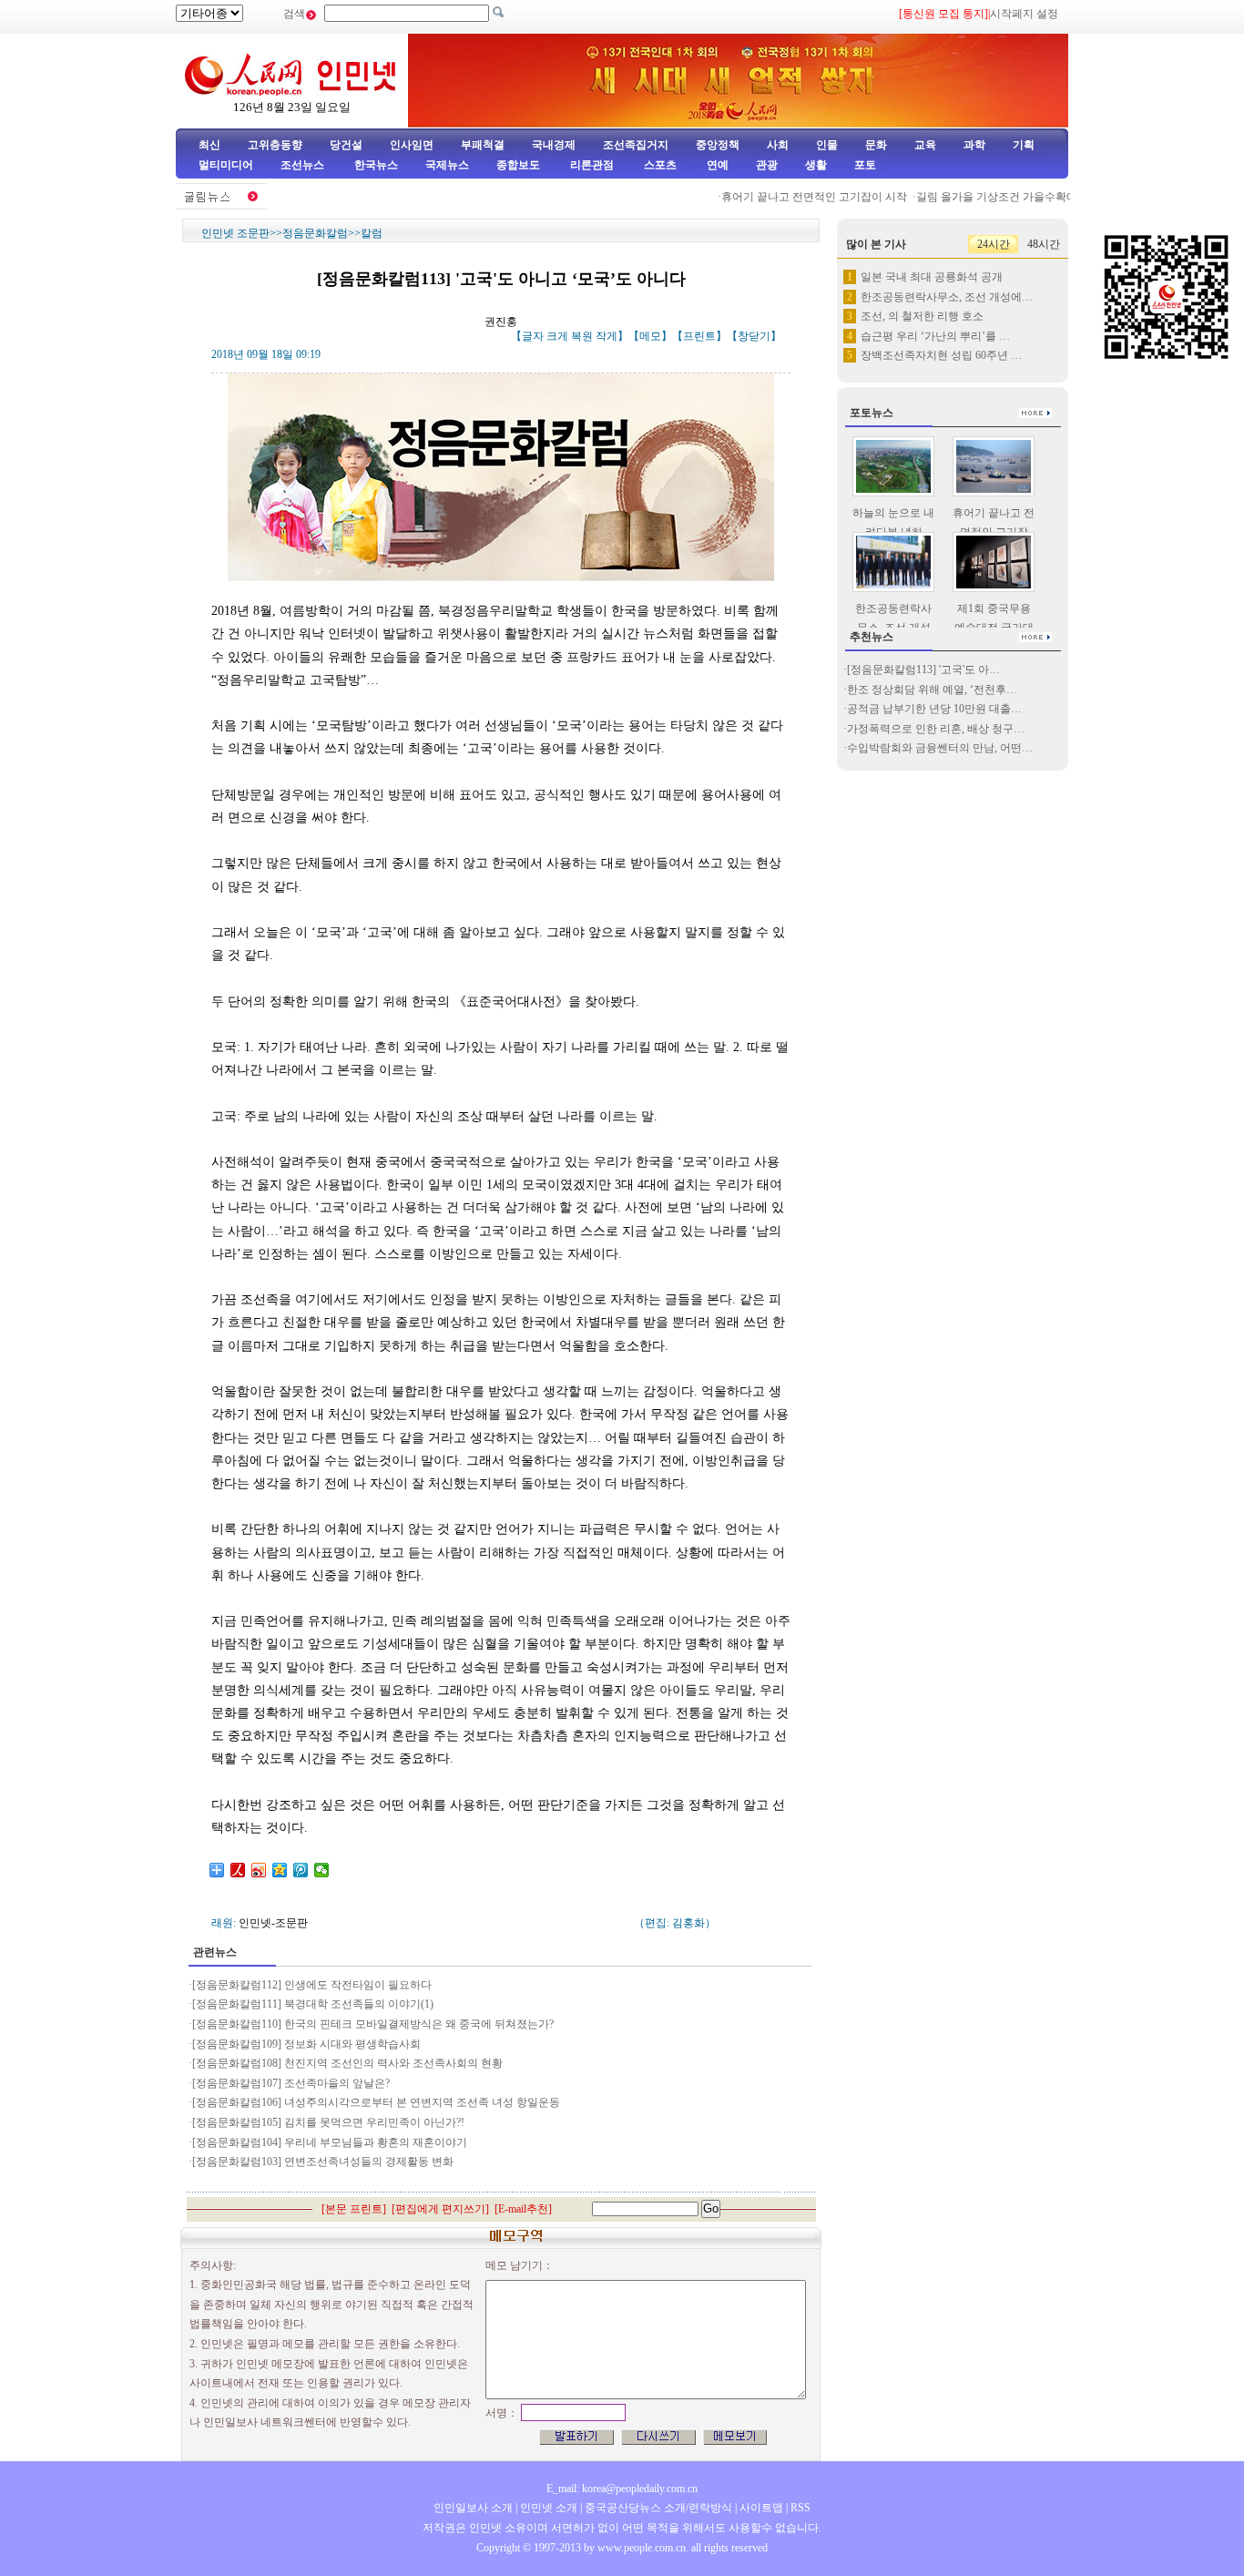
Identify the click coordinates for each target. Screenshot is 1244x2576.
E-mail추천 (523, 2209)
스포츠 (659, 165)
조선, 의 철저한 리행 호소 (922, 316)
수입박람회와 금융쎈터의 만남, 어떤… (940, 748)
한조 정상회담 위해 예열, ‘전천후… (932, 690)
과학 (974, 145)
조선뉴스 (304, 165)
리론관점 (592, 165)
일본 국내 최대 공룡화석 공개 (932, 277)
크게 (557, 336)
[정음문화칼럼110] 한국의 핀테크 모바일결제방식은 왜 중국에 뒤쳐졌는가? (373, 2024)
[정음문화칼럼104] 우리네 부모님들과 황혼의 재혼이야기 (330, 2142)
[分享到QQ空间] (280, 1870)
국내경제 (554, 145)
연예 (716, 165)
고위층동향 (275, 145)
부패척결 (483, 145)
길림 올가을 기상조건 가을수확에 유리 (986, 197)
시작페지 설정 (1024, 14)
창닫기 (754, 336)
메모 (650, 336)
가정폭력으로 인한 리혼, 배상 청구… (936, 729)
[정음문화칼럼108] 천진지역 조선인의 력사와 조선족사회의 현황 (347, 2063)
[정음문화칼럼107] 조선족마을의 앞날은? (291, 2083)
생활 (816, 165)
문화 (876, 145)
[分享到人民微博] (238, 1870)
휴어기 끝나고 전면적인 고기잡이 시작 (791, 197)
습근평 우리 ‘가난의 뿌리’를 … (935, 336)
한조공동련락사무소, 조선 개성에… (947, 297)
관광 (767, 165)
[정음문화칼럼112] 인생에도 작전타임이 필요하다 (312, 1985)
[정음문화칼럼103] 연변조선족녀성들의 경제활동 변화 (323, 2162)
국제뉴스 (447, 165)
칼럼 (372, 233)
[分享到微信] (322, 1870)
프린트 (699, 336)
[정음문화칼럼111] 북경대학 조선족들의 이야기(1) (313, 2004)
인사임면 (412, 145)
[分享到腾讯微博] (301, 1870)
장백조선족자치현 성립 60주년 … (941, 355)
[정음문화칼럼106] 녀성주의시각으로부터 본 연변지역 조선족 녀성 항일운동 (376, 2102)
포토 (865, 165)
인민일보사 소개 (473, 2508)
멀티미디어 (226, 165)
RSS (800, 2508)
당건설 (346, 145)
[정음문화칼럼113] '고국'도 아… (923, 670)
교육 (925, 145)
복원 (582, 336)
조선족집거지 (636, 145)
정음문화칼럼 (315, 233)
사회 (778, 145)
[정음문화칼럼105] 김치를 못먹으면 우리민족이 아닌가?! (328, 2122)
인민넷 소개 (547, 2508)
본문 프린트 (354, 2209)
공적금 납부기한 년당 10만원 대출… (934, 709)
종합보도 (518, 165)
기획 (1024, 145)
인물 (827, 145)
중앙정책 (718, 145)
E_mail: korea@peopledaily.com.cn (622, 2489)
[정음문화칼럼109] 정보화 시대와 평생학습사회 (306, 2044)
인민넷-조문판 (273, 1923)
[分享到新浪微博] (259, 1870)
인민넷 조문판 (235, 233)
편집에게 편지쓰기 (440, 2209)
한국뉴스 (376, 165)
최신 (209, 145)
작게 (607, 336)
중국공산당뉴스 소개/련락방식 (658, 2508)
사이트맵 (761, 2508)
